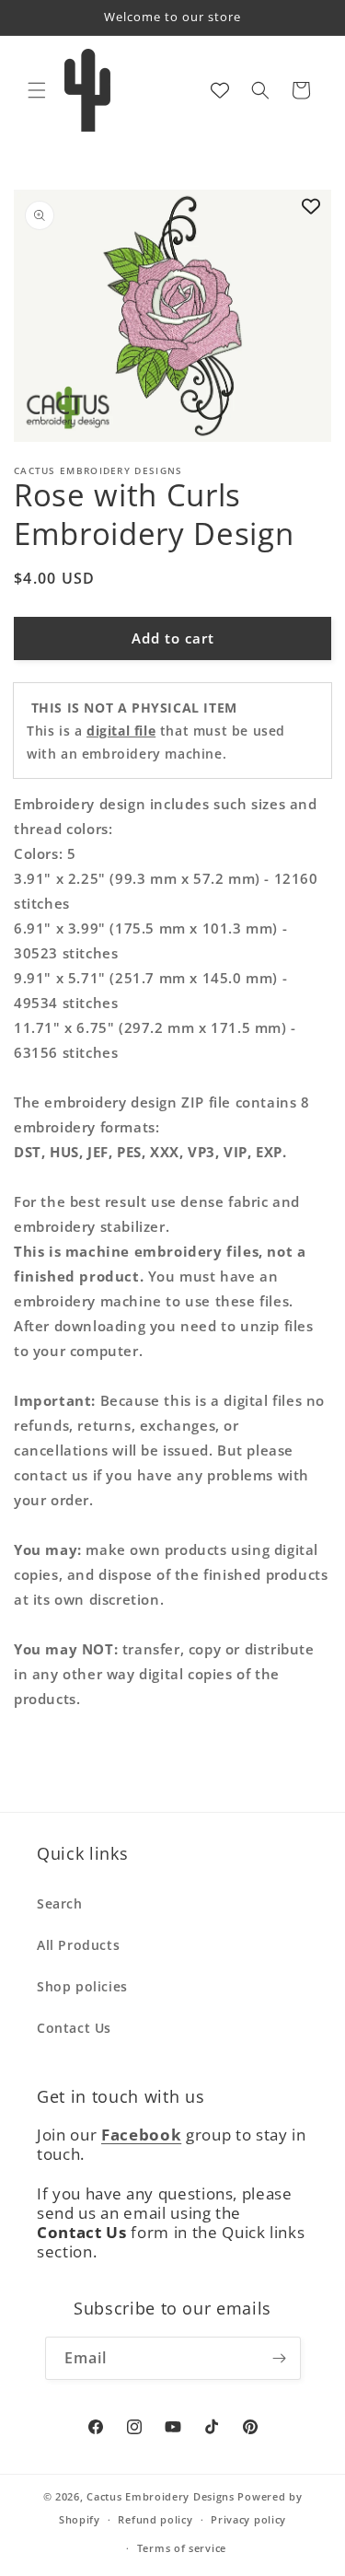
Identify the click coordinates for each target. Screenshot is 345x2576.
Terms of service (182, 2548)
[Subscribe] (280, 2358)
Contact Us (74, 2028)
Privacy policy (248, 2519)
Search (60, 1903)
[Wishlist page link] (220, 90)
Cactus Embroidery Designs (161, 2496)
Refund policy (155, 2519)
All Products (78, 1945)
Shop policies (82, 1986)
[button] (37, 90)
